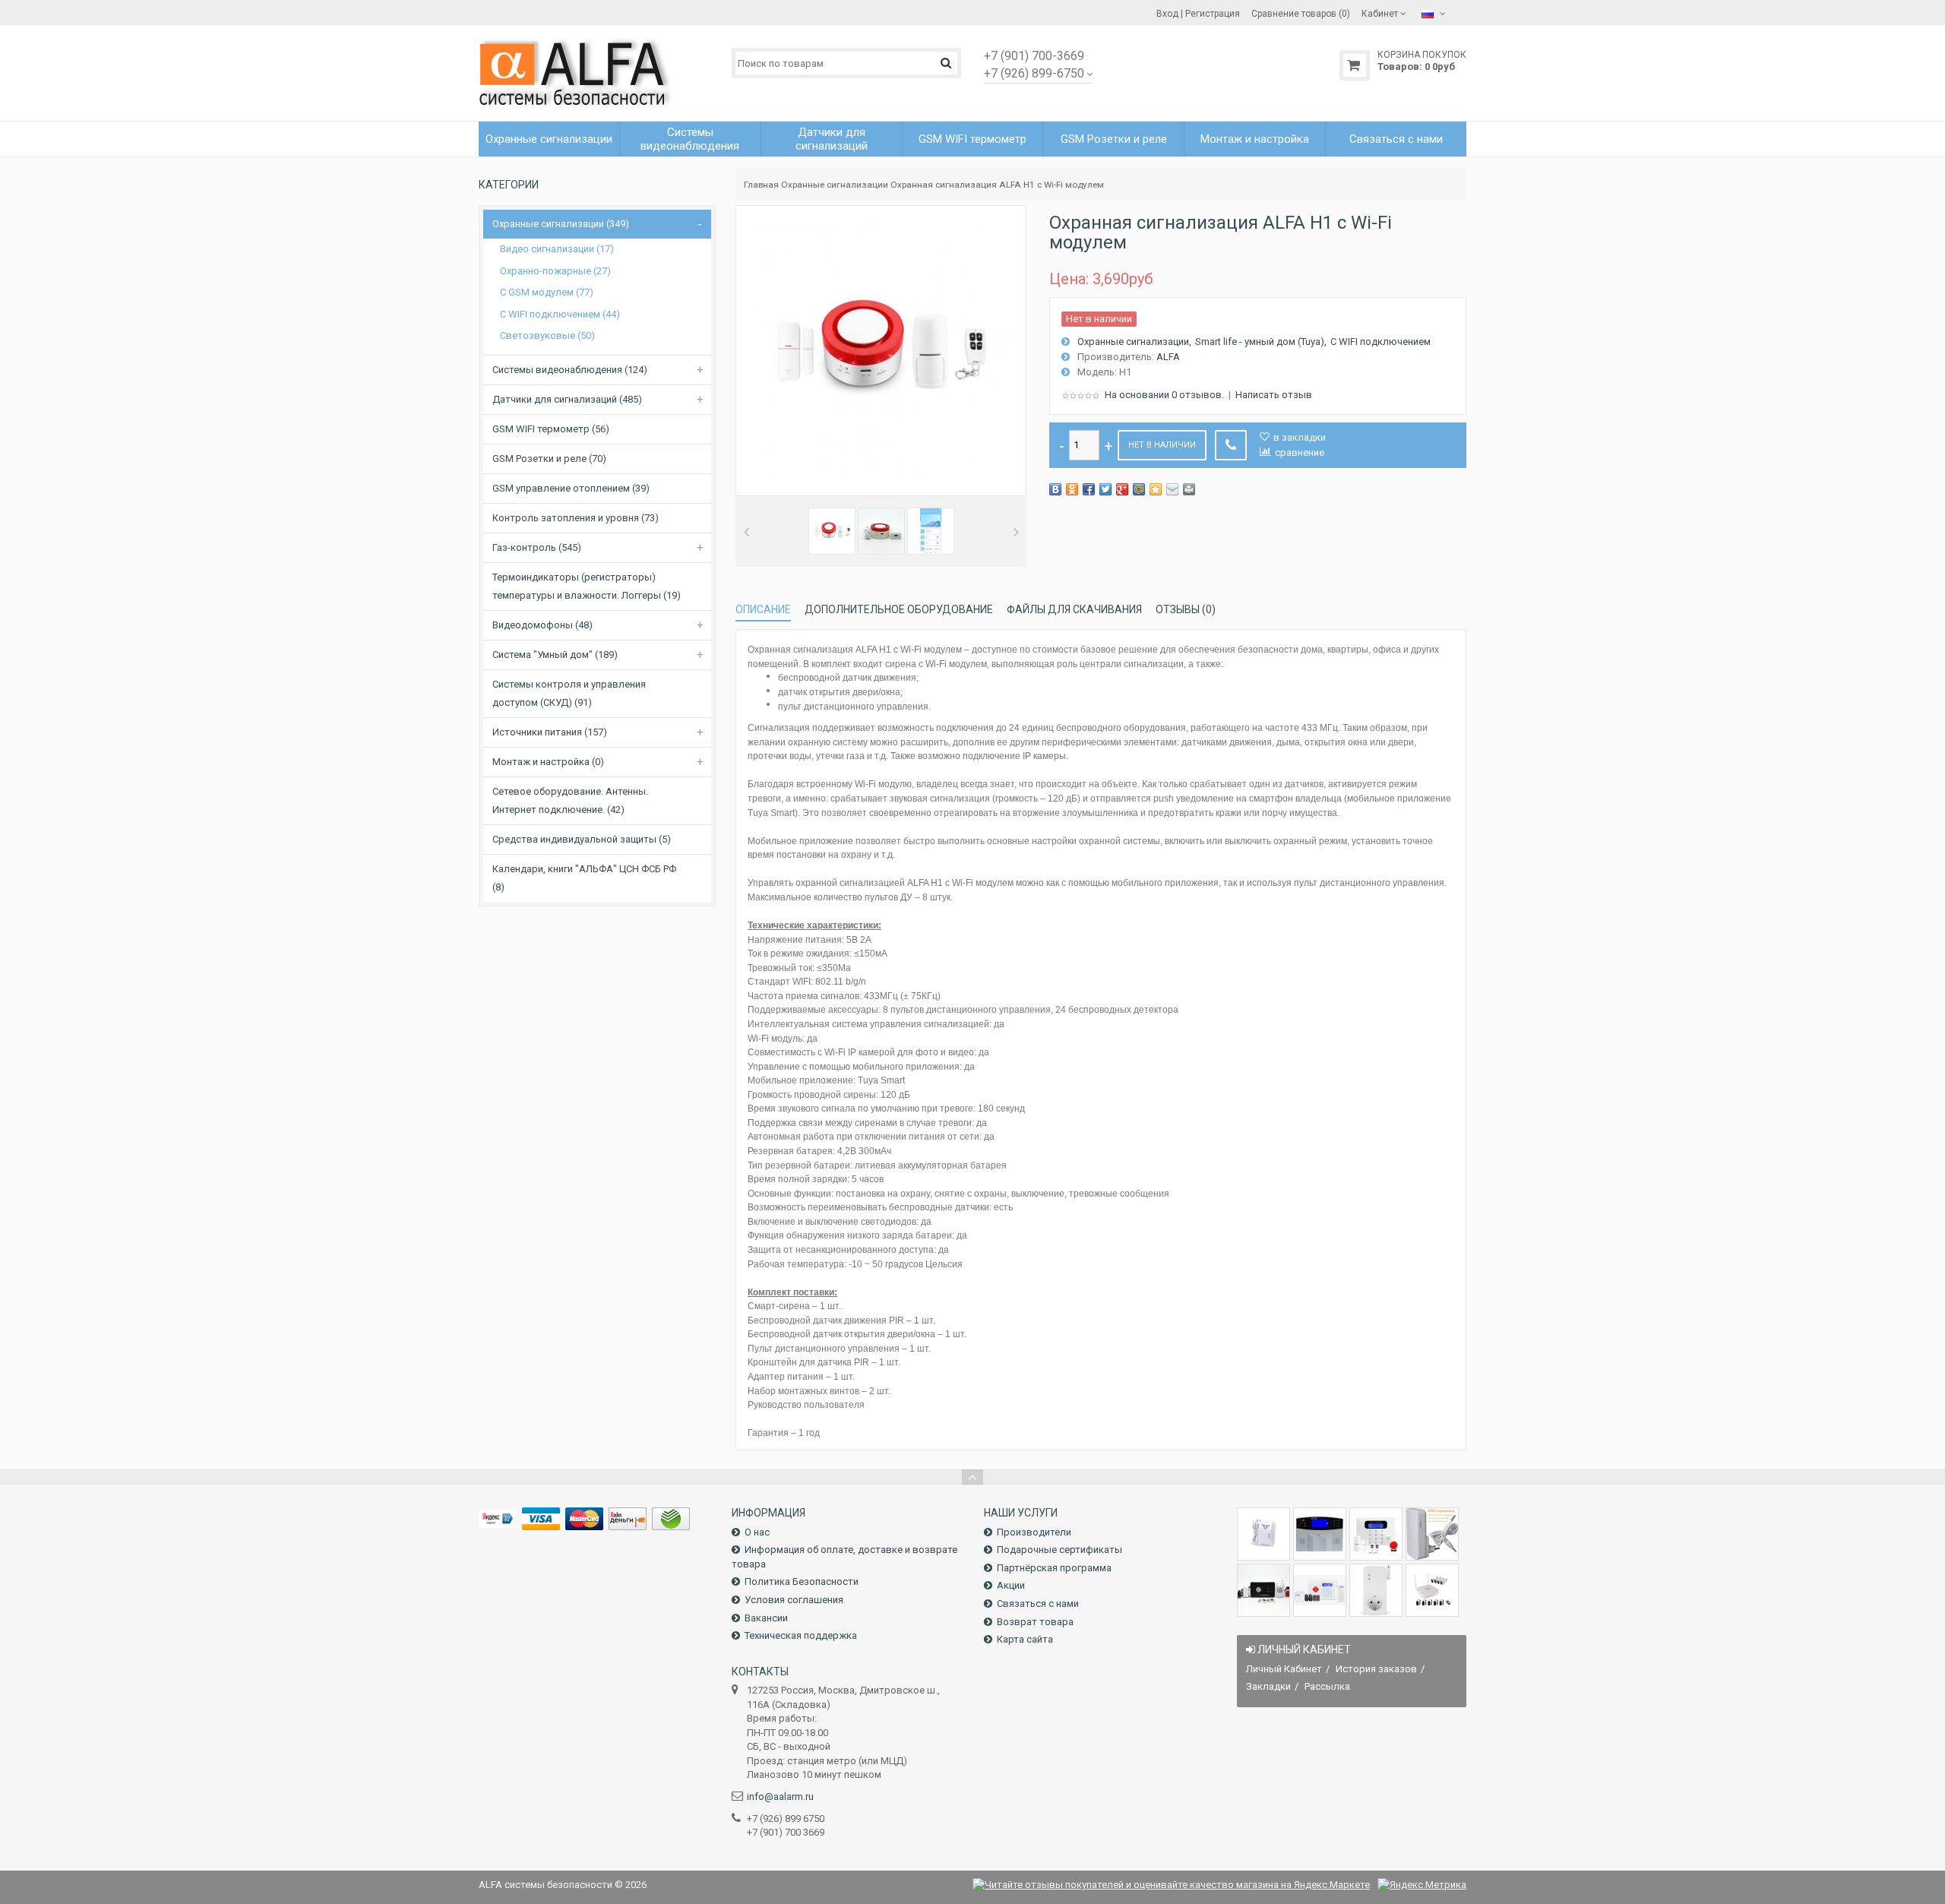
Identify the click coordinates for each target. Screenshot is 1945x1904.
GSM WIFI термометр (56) (551, 429)
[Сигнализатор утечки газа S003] (1263, 1534)
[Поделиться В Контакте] (1055, 489)
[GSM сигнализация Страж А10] (1263, 1590)
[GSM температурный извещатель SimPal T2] (1432, 1534)
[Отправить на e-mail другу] (1172, 489)
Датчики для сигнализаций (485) (567, 399)
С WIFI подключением (1380, 342)
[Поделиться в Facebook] (1089, 489)
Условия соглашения (794, 1600)
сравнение (1300, 452)
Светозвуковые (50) (547, 335)
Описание (763, 609)
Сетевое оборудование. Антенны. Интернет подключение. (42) (570, 800)
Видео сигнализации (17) (557, 249)
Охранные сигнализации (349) (561, 224)
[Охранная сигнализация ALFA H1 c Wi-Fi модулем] (832, 531)
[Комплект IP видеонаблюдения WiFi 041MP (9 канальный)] (1432, 1590)
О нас (757, 1532)
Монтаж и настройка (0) (548, 762)
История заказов (1376, 1669)
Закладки (1268, 1686)
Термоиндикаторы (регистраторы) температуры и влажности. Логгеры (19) (587, 586)
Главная (761, 185)
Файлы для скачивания (1074, 609)
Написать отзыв (1274, 395)
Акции (1011, 1585)
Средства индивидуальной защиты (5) (582, 839)
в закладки (1300, 437)
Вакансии (766, 1618)
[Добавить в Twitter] (1105, 489)
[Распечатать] (1189, 489)
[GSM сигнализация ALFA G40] (1376, 1534)
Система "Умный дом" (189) (555, 655)
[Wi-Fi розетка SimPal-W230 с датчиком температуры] (1376, 1590)
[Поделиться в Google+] (1122, 489)
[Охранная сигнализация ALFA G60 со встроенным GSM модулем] (1320, 1590)
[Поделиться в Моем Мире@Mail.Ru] (1139, 489)
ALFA (1168, 357)
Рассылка (1327, 1686)
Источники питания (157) (550, 732)
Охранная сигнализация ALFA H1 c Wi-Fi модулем (997, 185)
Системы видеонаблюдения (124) (570, 370)
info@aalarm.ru (780, 1796)
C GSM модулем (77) (547, 292)
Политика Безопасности (802, 1581)
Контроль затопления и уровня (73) (576, 518)
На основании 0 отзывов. (1164, 395)
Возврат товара (1035, 1622)
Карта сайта (1025, 1639)
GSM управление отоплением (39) (571, 488)
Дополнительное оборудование (899, 609)
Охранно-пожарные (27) (555, 271)
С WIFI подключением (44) (560, 314)
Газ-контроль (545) (537, 547)
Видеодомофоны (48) (542, 625)
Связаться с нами (1038, 1604)
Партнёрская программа (1054, 1568)
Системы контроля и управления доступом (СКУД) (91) (569, 693)
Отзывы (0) (1186, 609)
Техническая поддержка (801, 1635)
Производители (1034, 1532)
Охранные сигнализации (835, 185)
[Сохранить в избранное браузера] (1156, 489)
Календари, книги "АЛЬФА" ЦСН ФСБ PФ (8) (584, 878)
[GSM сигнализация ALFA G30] (1320, 1534)
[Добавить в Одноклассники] (1072, 489)
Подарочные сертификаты (1059, 1550)
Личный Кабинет (1284, 1669)
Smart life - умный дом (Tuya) (1260, 342)
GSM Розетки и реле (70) (549, 459)
